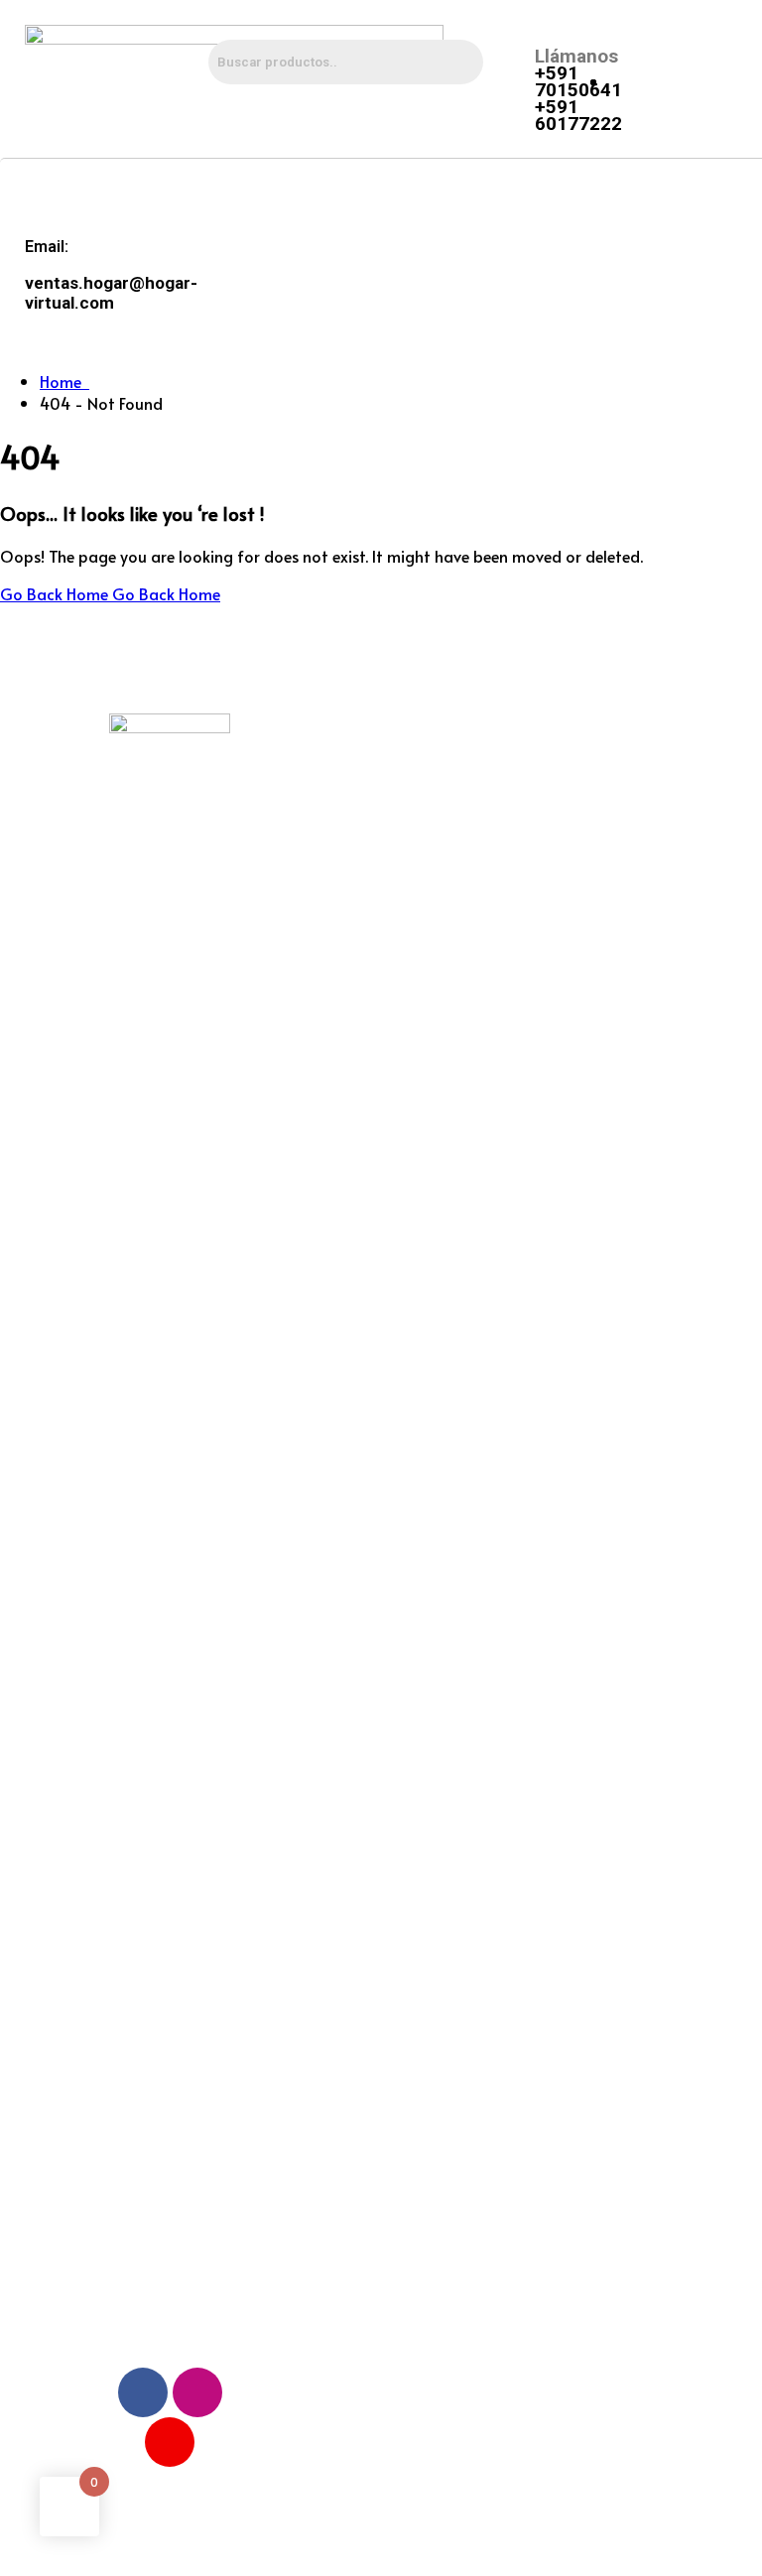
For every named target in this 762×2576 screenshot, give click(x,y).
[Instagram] (197, 2392)
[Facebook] (143, 2392)
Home (64, 381)
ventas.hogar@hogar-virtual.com (605, 789)
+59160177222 (585, 911)
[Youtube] (170, 2442)
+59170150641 (585, 855)
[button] (473, 194)
